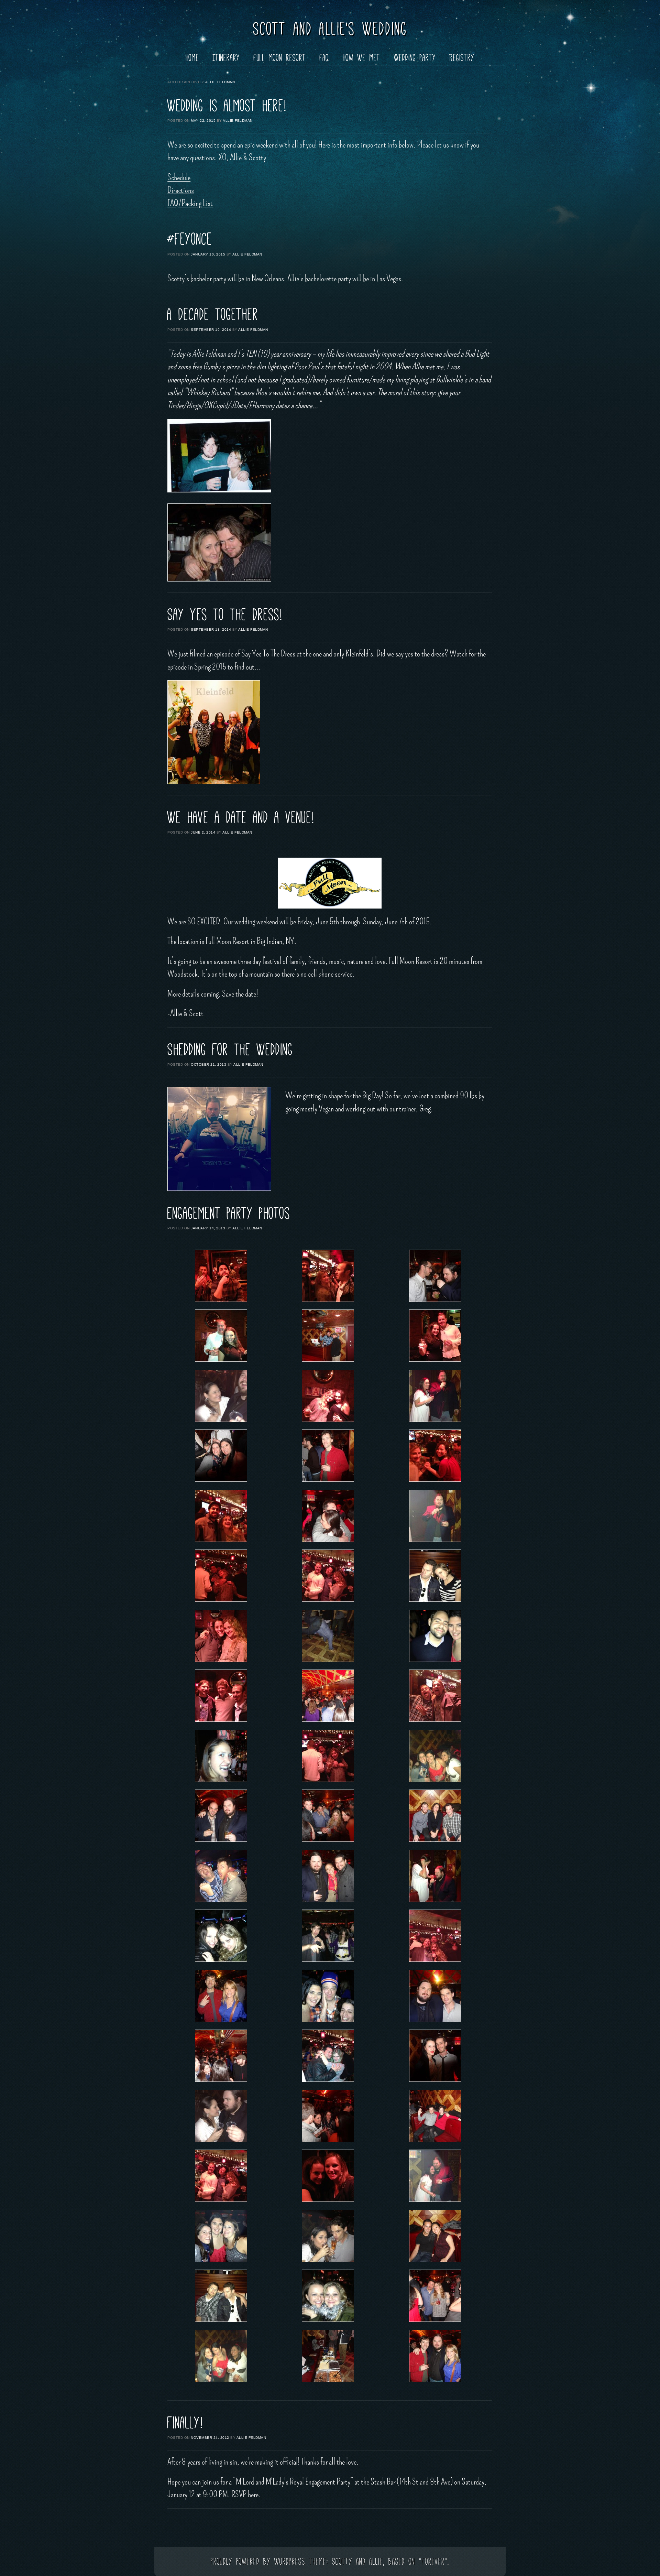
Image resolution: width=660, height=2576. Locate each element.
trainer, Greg (415, 1109)
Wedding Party (415, 58)
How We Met (362, 58)
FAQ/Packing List (190, 203)
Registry (462, 58)
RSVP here (245, 2495)
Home (192, 58)
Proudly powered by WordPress (258, 2561)
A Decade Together (213, 314)
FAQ (324, 58)
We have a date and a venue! (241, 817)
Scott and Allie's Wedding (330, 29)
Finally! (185, 2423)
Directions (181, 190)
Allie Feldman (220, 82)
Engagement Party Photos (229, 1213)
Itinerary (226, 58)
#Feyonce (190, 239)
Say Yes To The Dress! (225, 615)
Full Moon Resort (280, 58)
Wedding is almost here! (227, 106)
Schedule (179, 177)
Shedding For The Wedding (230, 1050)
